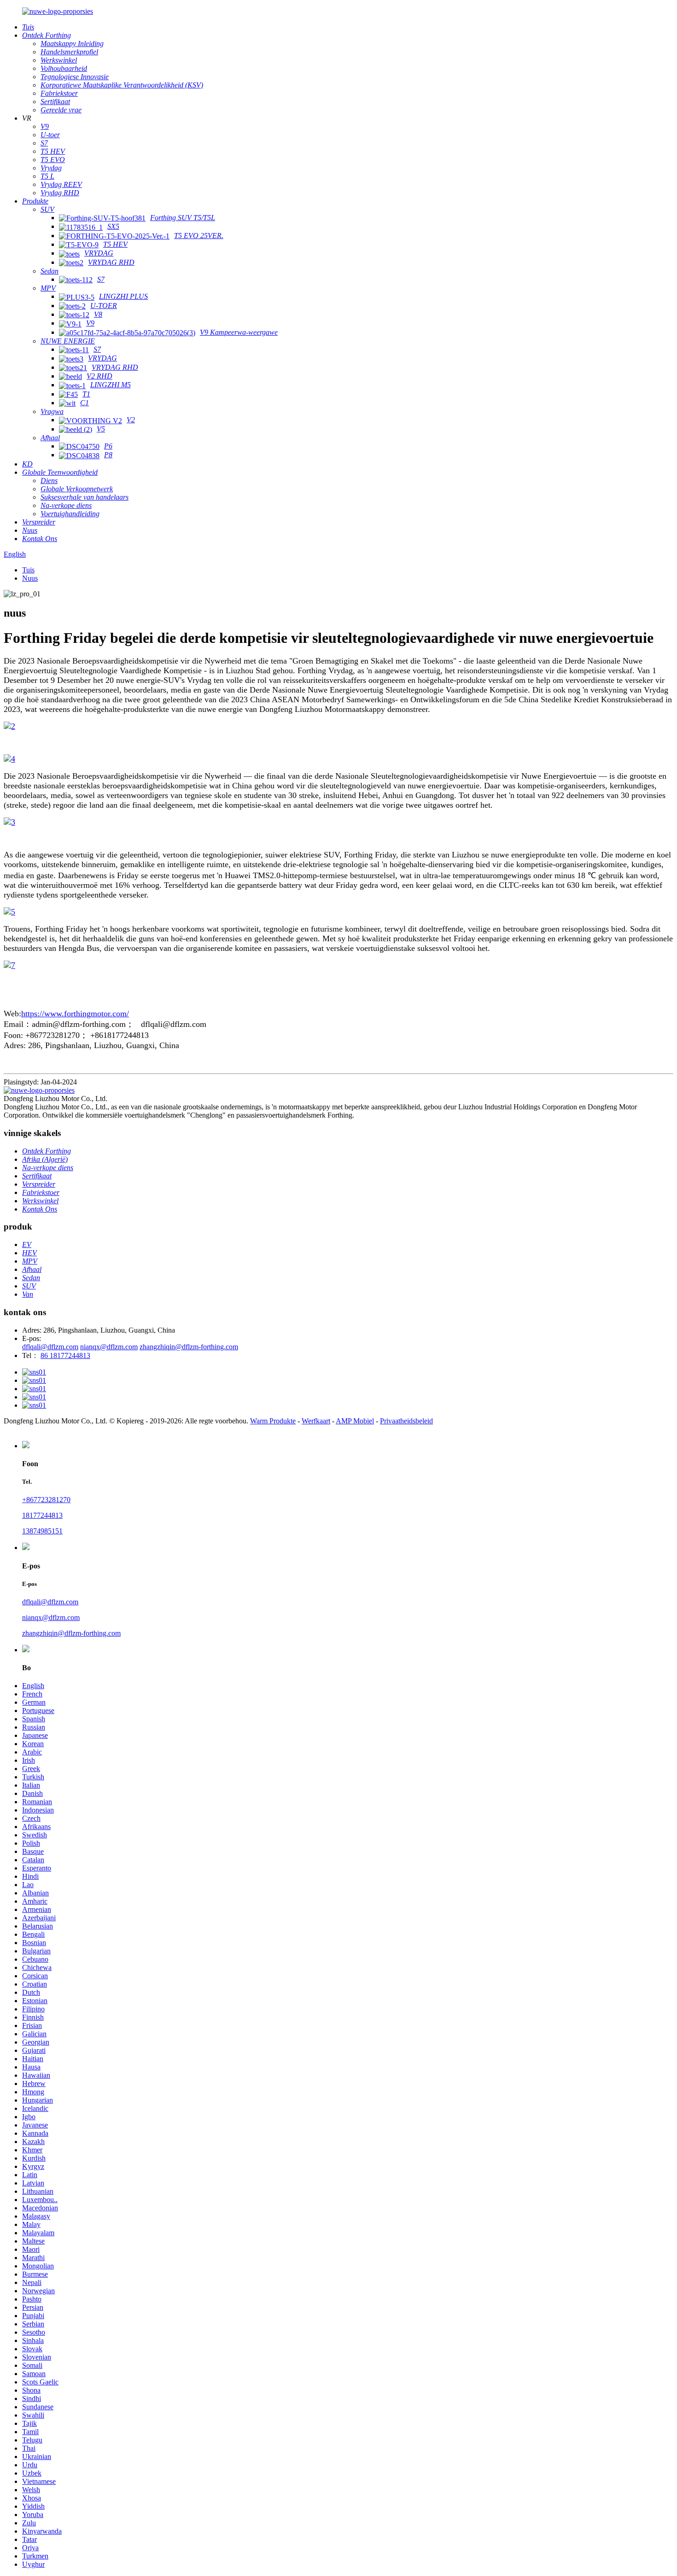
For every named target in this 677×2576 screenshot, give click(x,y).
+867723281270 (46, 1500)
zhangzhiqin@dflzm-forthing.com (189, 1347)
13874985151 (42, 1531)
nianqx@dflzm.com (109, 1347)
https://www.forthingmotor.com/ (75, 1014)
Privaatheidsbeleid (406, 1421)
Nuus (30, 578)
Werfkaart (316, 1421)
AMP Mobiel (355, 1421)
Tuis (28, 570)
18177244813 (42, 1515)
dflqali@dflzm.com (50, 1347)
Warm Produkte (273, 1421)
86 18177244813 (65, 1355)
